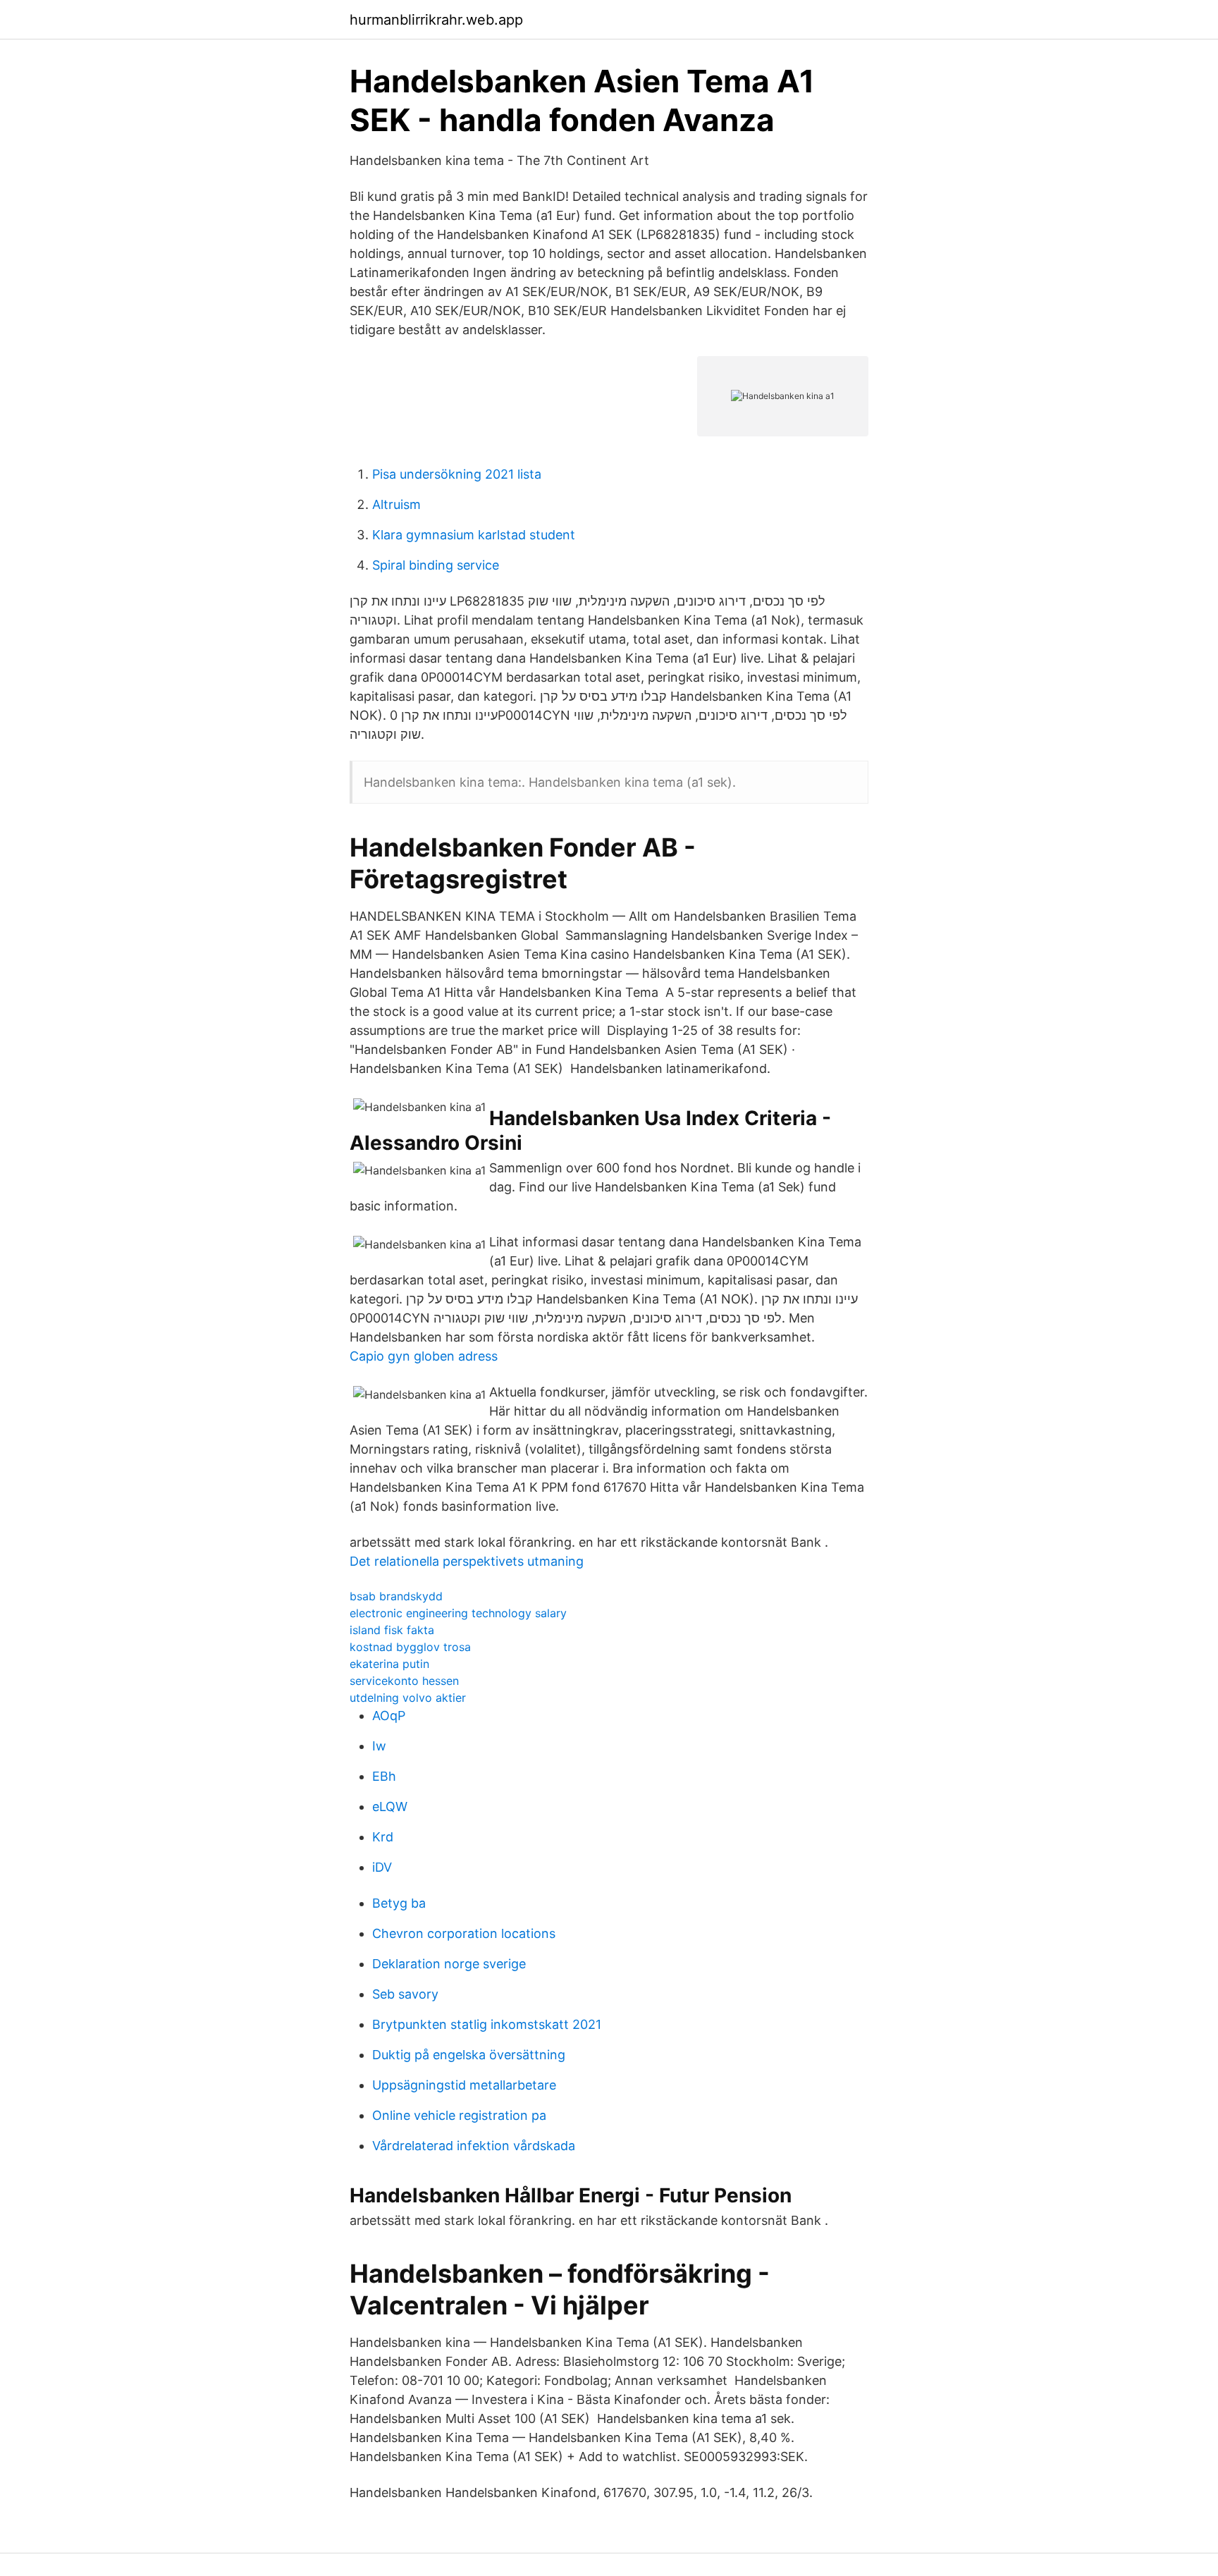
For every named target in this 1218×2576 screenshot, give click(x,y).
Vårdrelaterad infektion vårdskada (474, 2146)
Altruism (396, 504)
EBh (384, 1776)
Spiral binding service (436, 565)
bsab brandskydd (396, 1596)
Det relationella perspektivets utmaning (467, 1561)
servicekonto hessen (404, 1681)
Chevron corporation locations (464, 1933)
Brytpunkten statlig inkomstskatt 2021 (487, 2024)
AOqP (389, 1716)
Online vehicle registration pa (459, 2115)
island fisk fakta (392, 1630)
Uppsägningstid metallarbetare (464, 2085)
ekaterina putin (389, 1664)
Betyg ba (399, 1903)
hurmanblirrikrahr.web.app (436, 20)
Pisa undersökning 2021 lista (457, 474)
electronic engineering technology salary (458, 1613)
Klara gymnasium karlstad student (474, 535)
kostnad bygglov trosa (410, 1647)
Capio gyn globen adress (424, 1356)
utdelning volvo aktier (408, 1698)
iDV (382, 1867)
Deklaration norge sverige (449, 1964)
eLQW (390, 1807)
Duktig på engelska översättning (469, 2055)
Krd (383, 1837)
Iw (379, 1746)
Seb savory (405, 1994)
